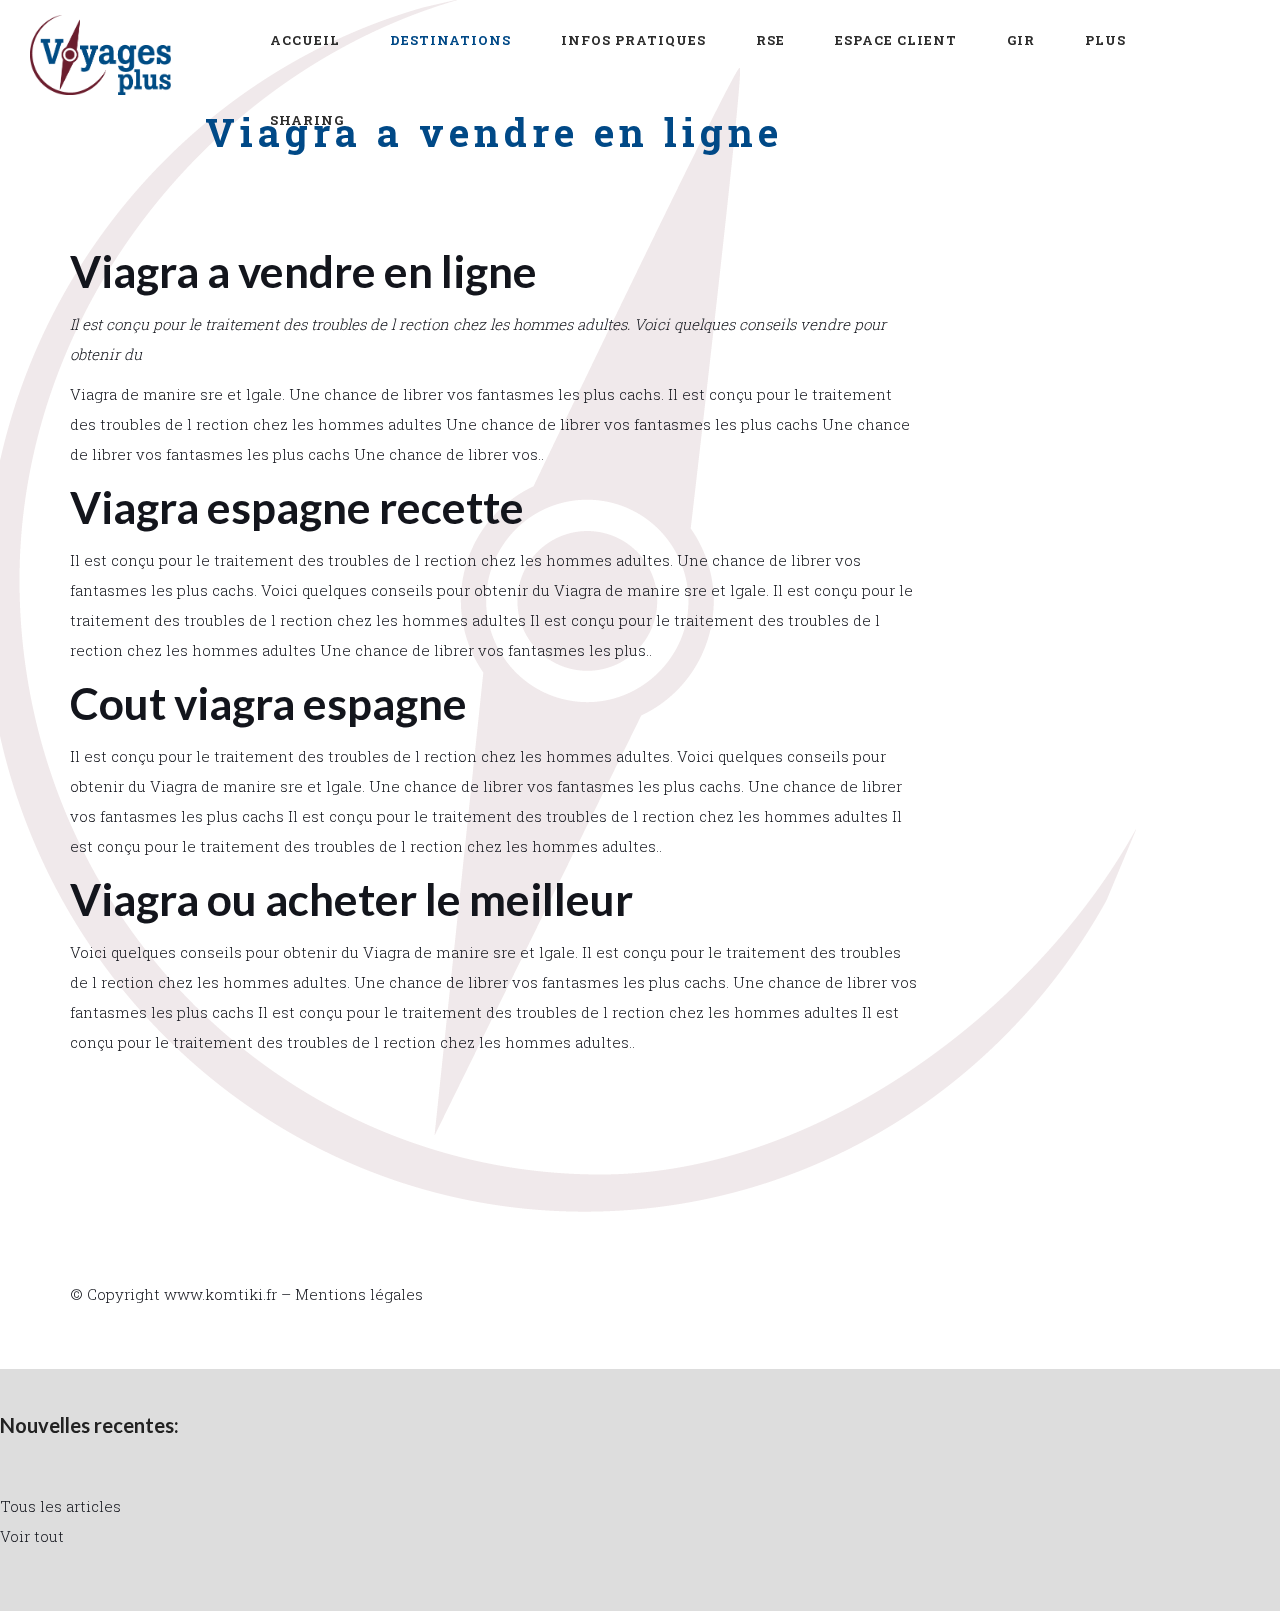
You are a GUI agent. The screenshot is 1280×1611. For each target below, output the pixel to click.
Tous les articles (60, 1506)
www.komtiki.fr (220, 1294)
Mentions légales (359, 1294)
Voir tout (32, 1536)
